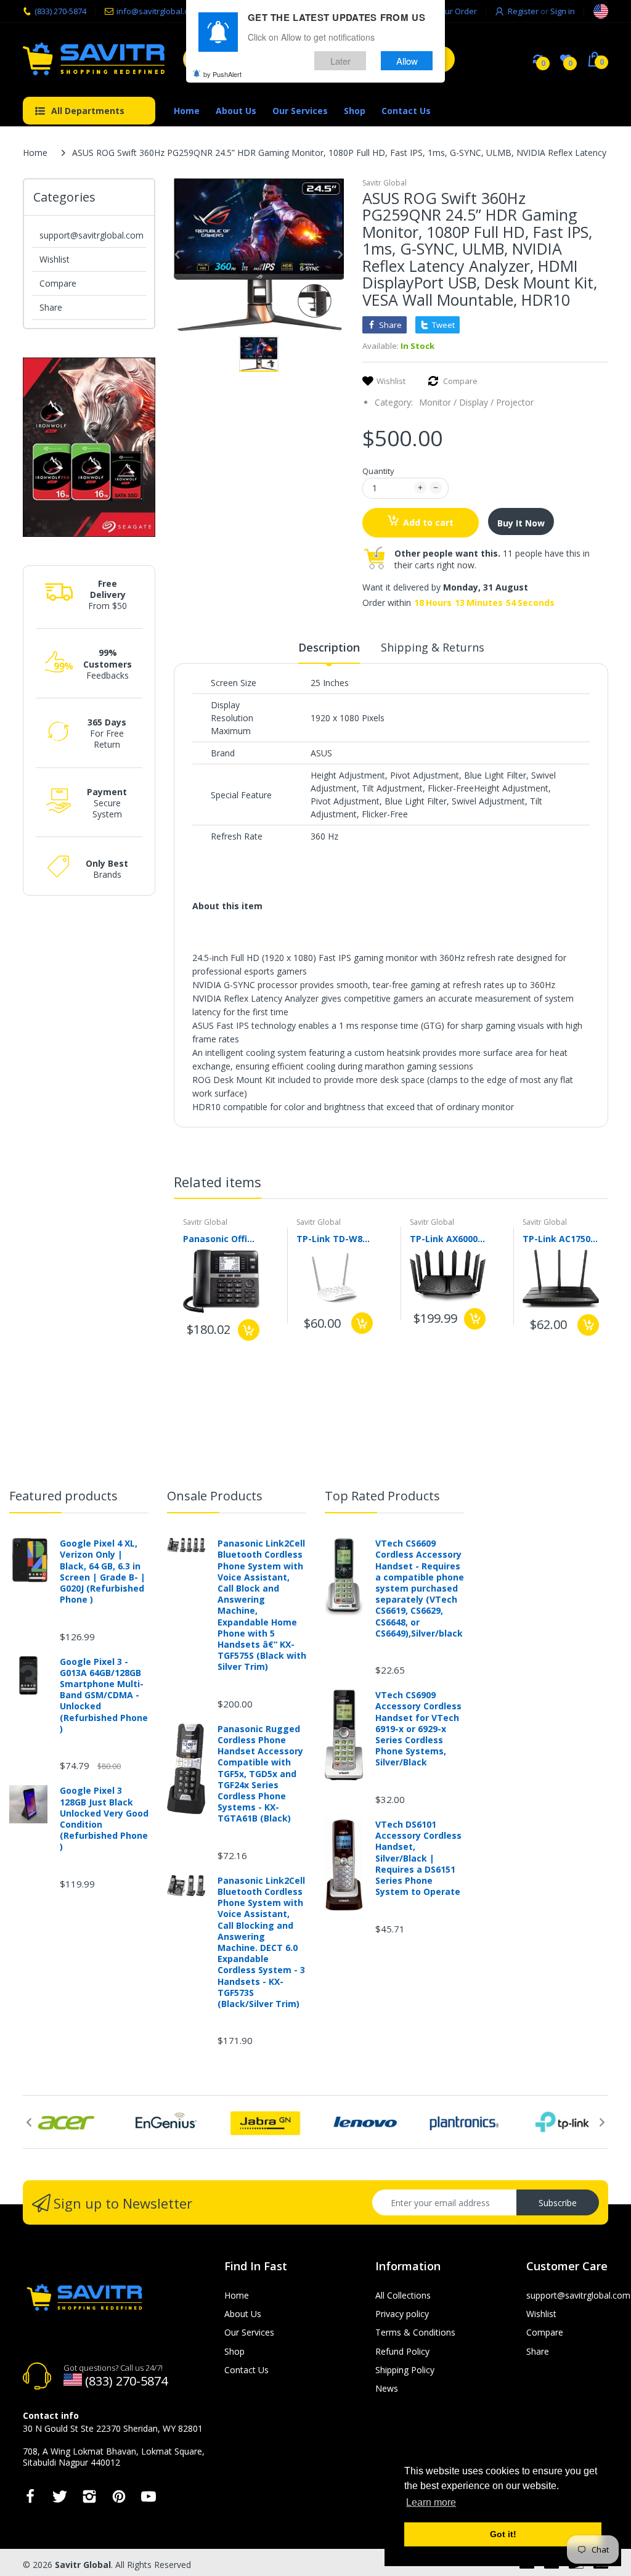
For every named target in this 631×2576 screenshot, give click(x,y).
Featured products (63, 1496)
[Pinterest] (119, 2500)
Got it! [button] (503, 2534)
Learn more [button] (431, 2502)
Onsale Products (215, 1496)
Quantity (378, 471)
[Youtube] (149, 2500)
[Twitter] (60, 2500)
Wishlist (55, 259)
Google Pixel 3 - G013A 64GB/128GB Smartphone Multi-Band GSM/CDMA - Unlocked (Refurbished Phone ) (104, 1695)
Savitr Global (385, 183)
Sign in (563, 11)
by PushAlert (222, 74)
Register (523, 11)
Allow (407, 61)
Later (340, 61)
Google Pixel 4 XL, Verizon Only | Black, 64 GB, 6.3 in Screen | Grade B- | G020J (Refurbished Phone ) (103, 1572)
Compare (58, 283)
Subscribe (558, 2203)
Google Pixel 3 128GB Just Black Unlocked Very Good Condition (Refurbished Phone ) (104, 1819)
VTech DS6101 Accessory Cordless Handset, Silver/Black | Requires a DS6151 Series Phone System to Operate (418, 1858)
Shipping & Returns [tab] (433, 647)
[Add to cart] (249, 1330)
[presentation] (590, 1184)
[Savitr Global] (94, 59)
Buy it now (521, 523)
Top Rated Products (382, 1496)
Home (35, 153)
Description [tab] (329, 647)
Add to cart (428, 522)
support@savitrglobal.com (92, 235)
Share (51, 307)
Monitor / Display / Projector (476, 402)
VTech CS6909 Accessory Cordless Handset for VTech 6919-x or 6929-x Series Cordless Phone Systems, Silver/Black (418, 1729)
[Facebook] (30, 2500)
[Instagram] (89, 2500)
